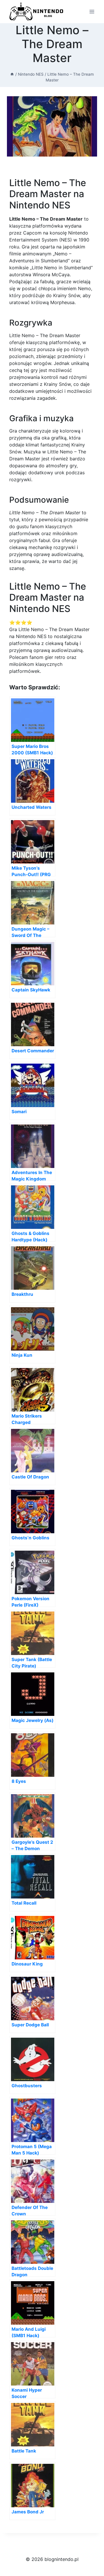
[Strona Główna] (12, 74)
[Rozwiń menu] (92, 11)
